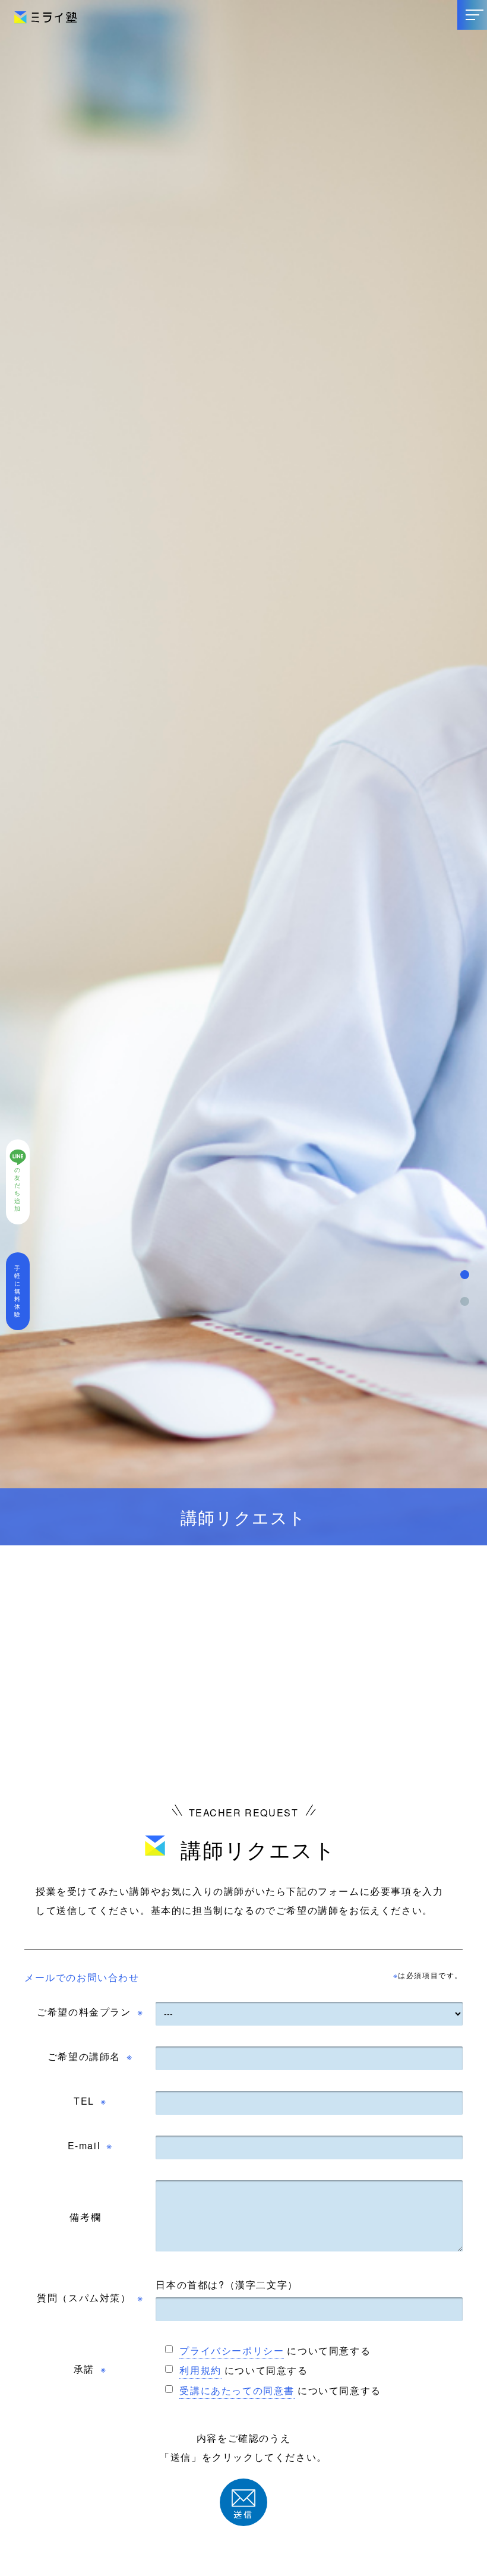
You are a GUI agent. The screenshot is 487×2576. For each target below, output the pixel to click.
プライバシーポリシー (232, 2350)
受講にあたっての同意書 (237, 2390)
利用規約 (200, 2370)
